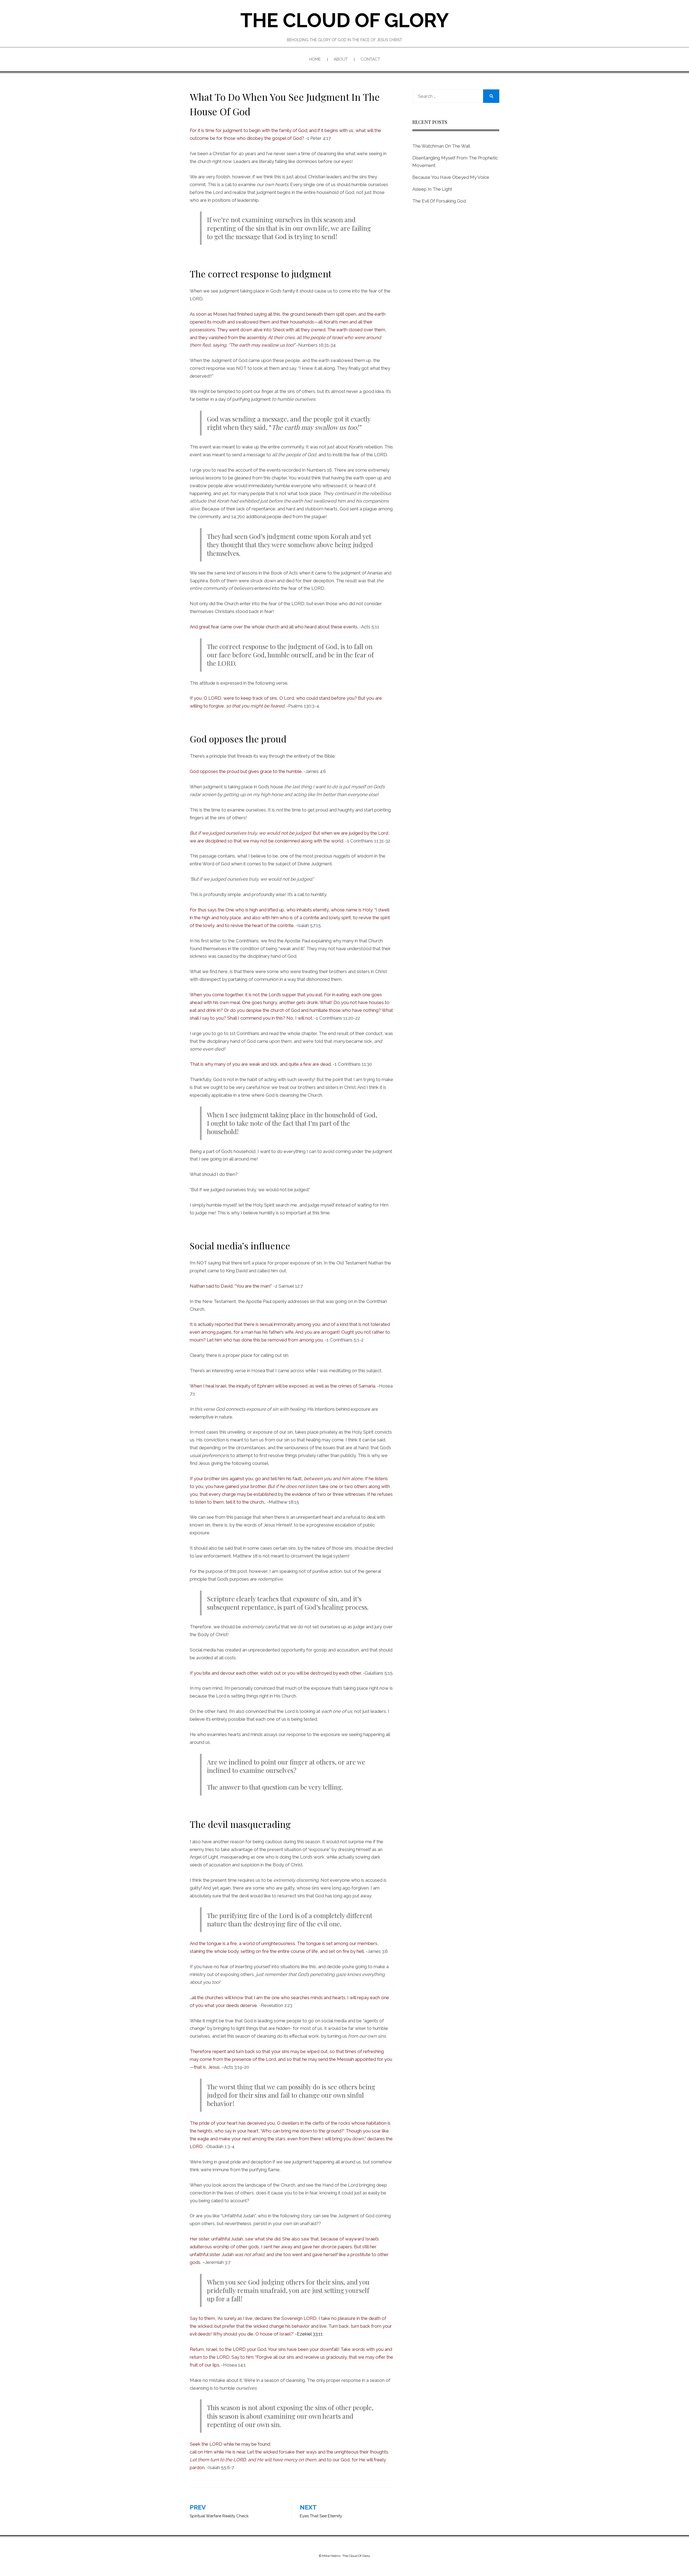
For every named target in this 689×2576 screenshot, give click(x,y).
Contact (370, 59)
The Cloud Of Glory (345, 20)
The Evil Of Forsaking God (439, 201)
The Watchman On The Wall (441, 146)
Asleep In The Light (432, 189)
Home (315, 59)
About (341, 59)
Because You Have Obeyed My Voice (451, 177)
